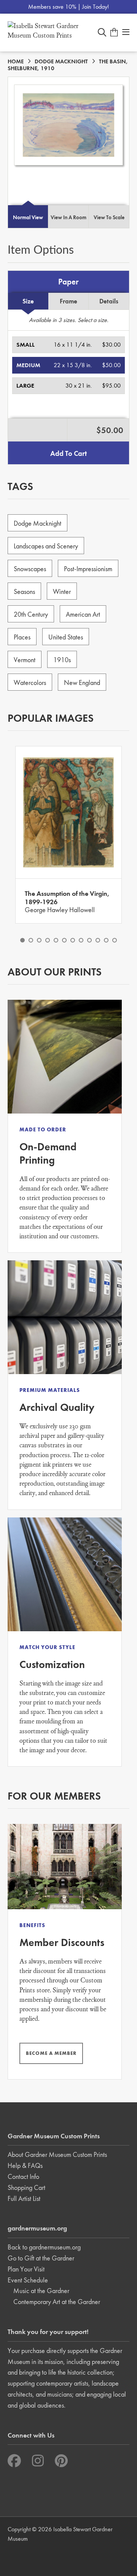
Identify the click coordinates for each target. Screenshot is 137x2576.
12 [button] (115, 940)
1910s (62, 660)
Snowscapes (30, 569)
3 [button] (39, 940)
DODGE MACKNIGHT (61, 61)
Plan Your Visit (26, 2269)
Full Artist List (24, 2198)
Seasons (24, 591)
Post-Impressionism (88, 569)
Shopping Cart (26, 2187)
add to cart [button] (68, 453)
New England (82, 682)
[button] (68, 345)
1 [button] (22, 940)
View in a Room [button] (68, 217)
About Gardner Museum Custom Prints (57, 2154)
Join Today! (96, 7)
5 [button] (56, 940)
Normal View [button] (28, 217)
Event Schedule (28, 2280)
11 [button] (106, 940)
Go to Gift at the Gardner (41, 2258)
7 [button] (73, 940)
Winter (62, 591)
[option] (68, 835)
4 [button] (48, 940)
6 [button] (64, 940)
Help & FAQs (25, 2165)
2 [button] (31, 940)
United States (66, 637)
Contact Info (23, 2176)
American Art (83, 614)
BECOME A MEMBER (51, 2053)
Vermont (25, 660)
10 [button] (98, 940)
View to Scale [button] (109, 217)
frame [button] (68, 301)
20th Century (31, 614)
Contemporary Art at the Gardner (57, 2302)
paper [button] (68, 282)
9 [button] (89, 940)
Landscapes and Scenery (46, 546)
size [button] (28, 301)
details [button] (109, 301)
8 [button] (81, 940)
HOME (16, 61)
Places (22, 637)
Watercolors (30, 682)
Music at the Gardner (41, 2291)
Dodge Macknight (37, 523)
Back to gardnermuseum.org (44, 2247)
